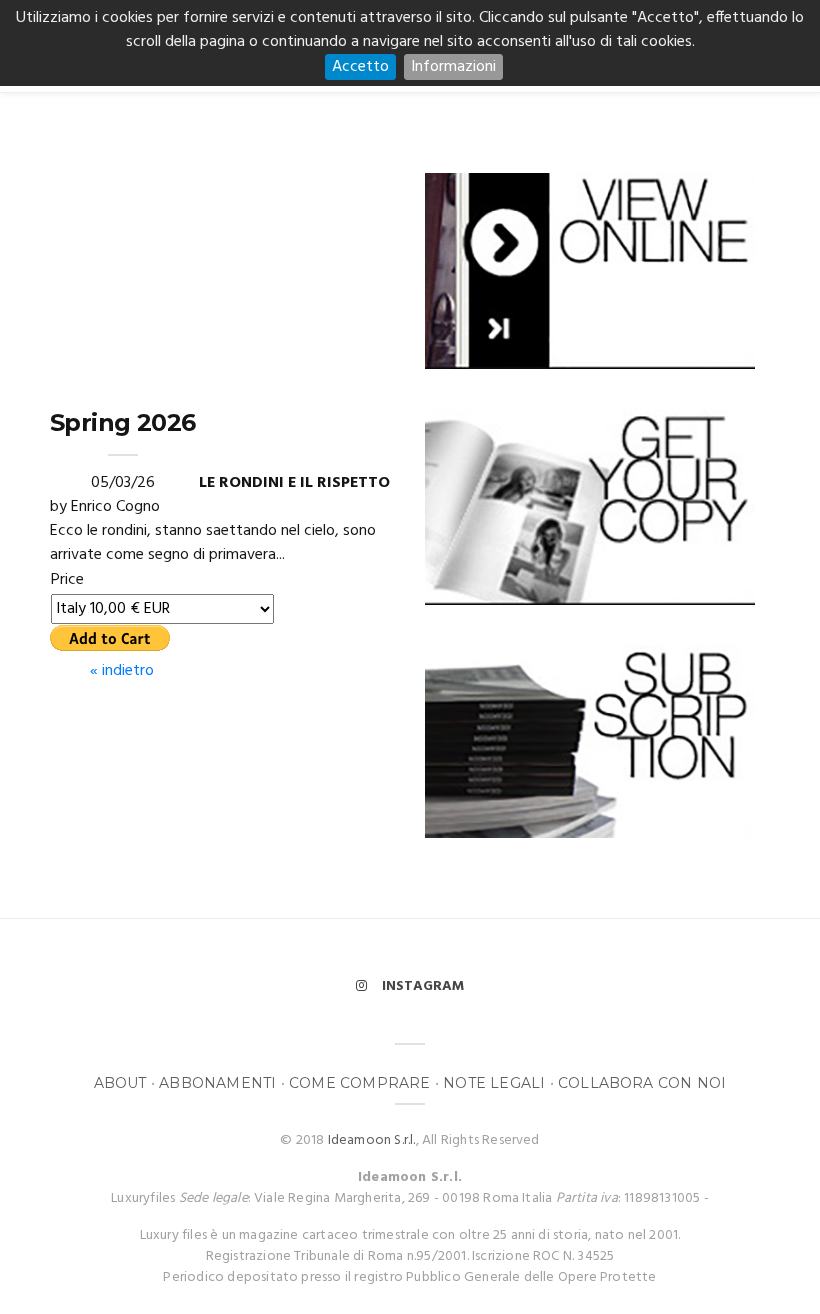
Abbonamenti (217, 1083)
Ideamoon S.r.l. (372, 1140)
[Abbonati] (590, 740)
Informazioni (453, 67)
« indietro (122, 671)
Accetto (360, 67)
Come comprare (360, 1083)
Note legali (494, 1083)
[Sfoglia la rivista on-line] (590, 269)
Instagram (423, 986)
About (120, 1083)
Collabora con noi (642, 1083)
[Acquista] (590, 506)
